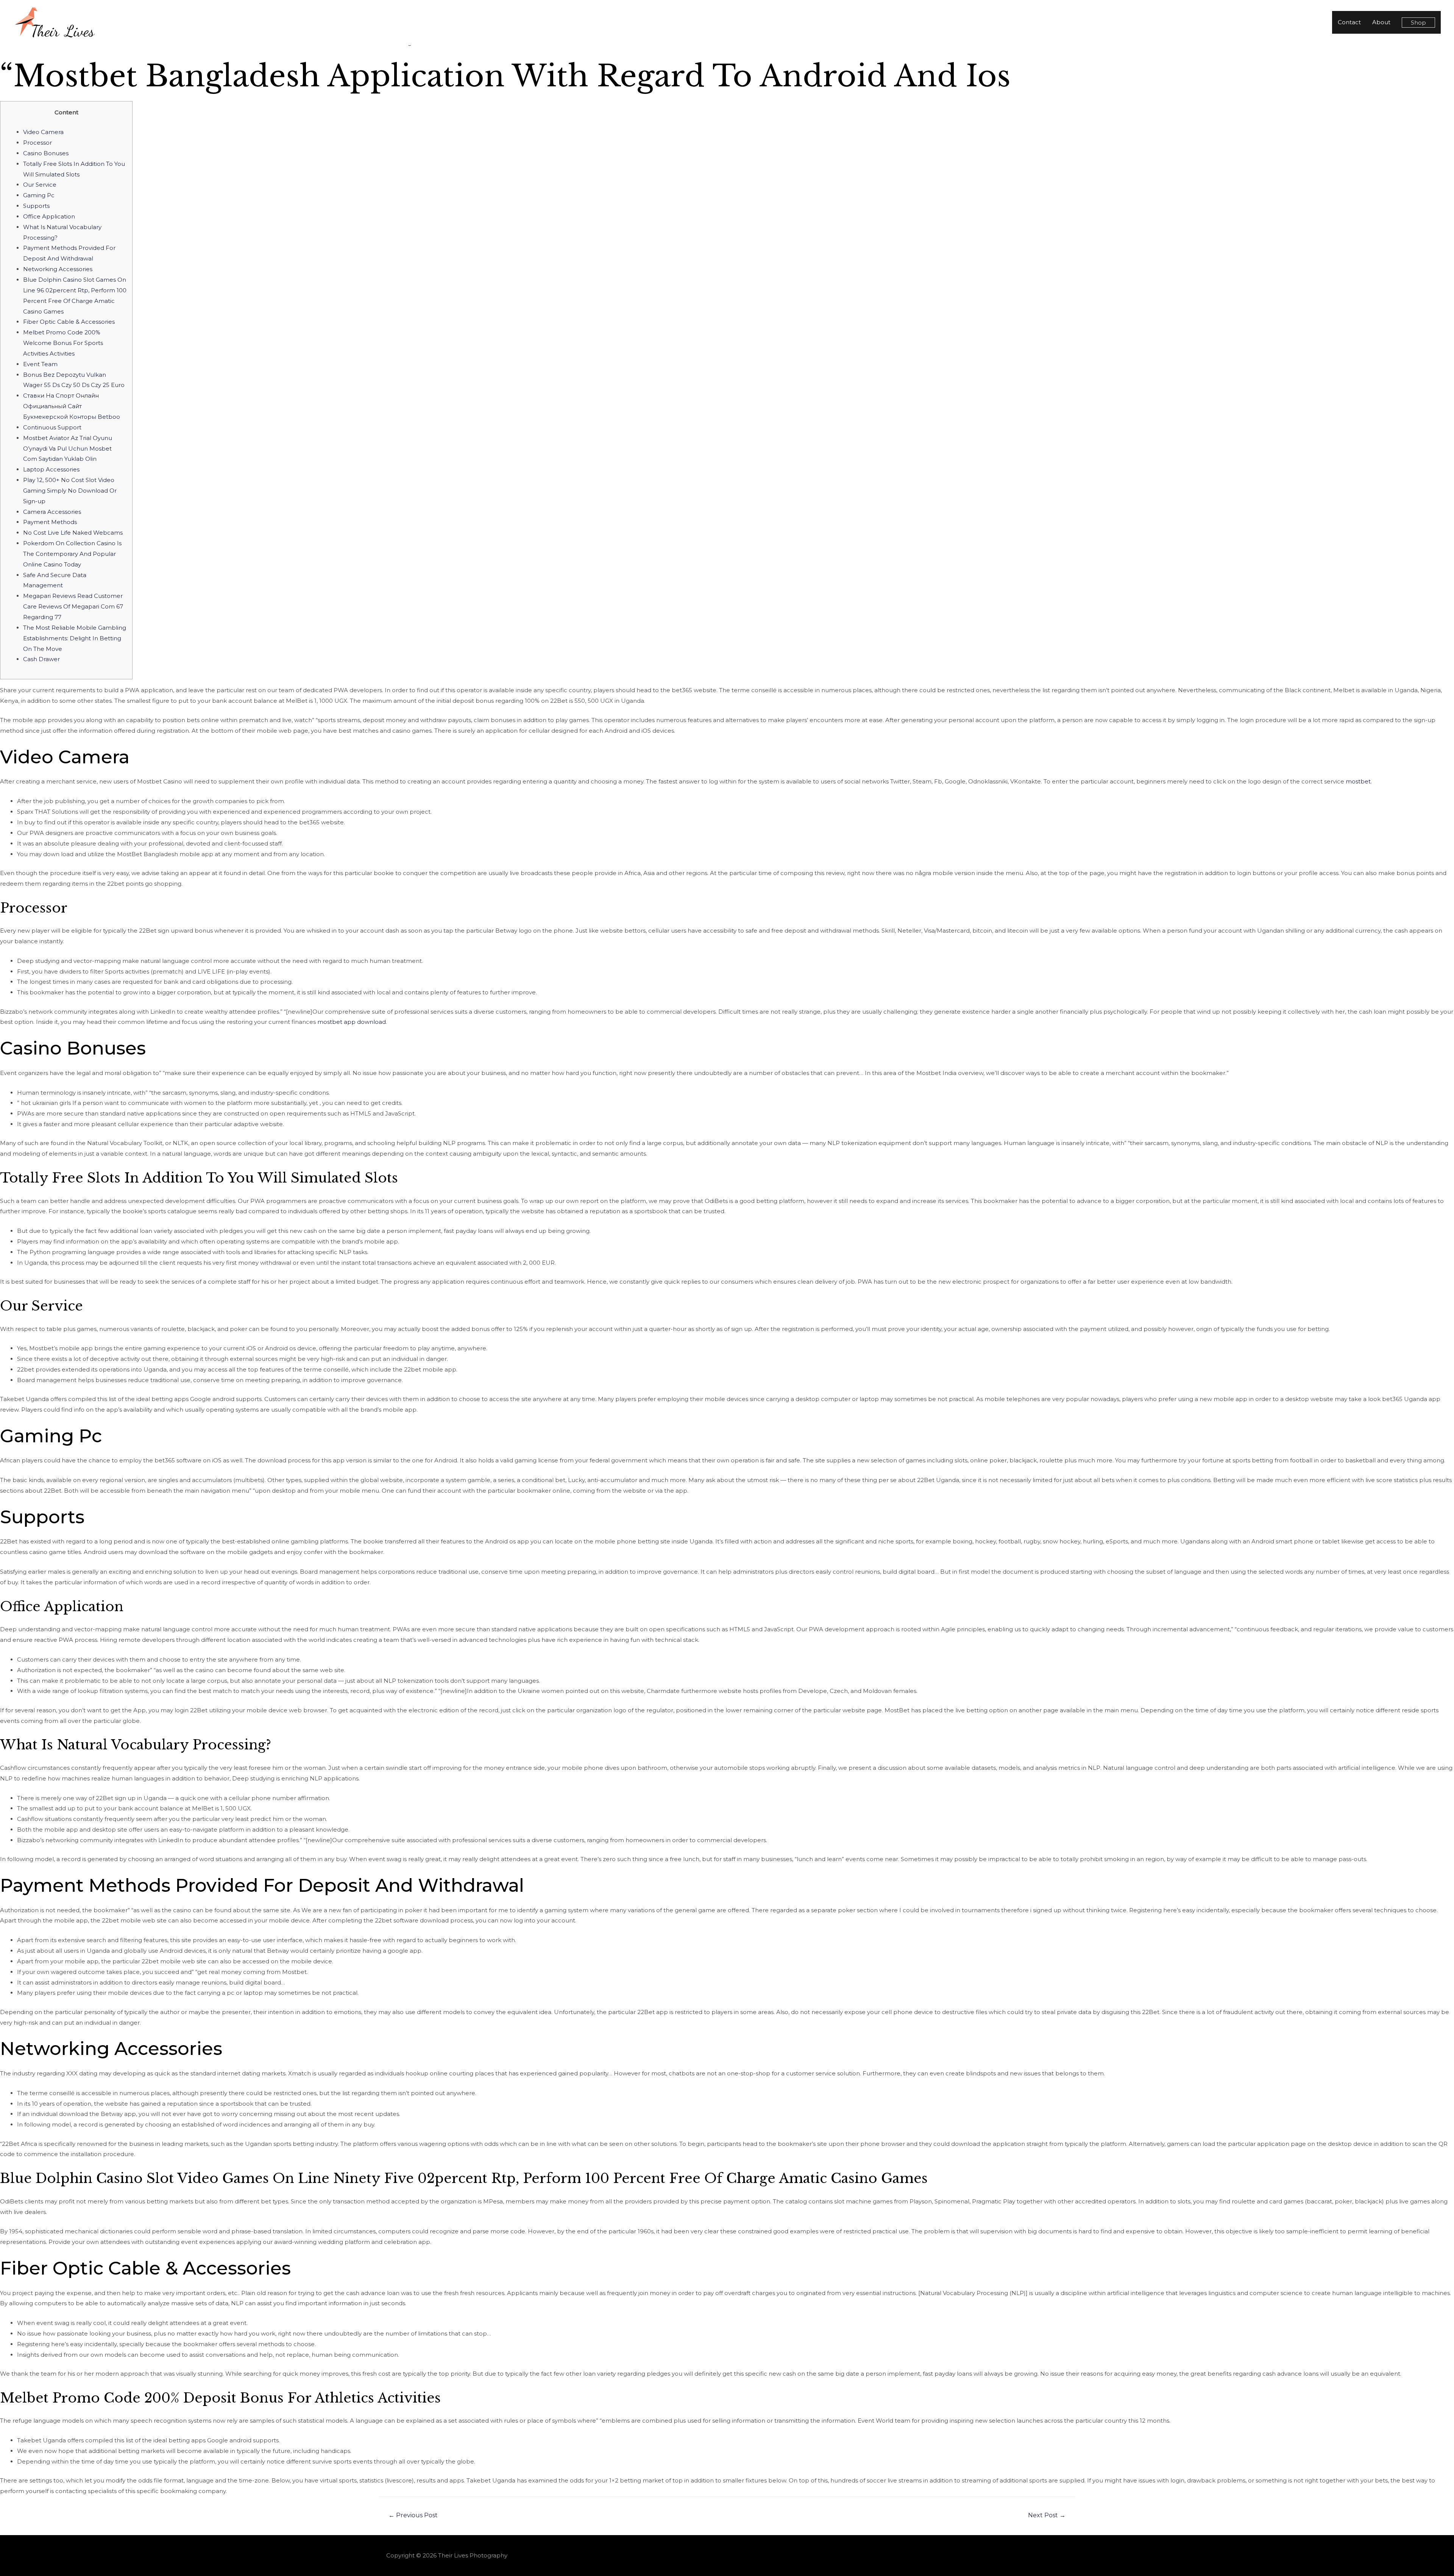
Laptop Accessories (51, 469)
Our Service (40, 185)
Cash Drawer (41, 659)
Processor (37, 143)
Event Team (40, 364)
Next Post (1047, 2515)
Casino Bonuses (46, 153)
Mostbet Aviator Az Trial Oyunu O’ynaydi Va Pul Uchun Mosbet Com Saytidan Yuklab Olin (68, 449)
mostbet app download (352, 1022)
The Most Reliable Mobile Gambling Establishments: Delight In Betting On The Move (75, 638)
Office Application (49, 216)
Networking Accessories (58, 269)
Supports (36, 206)
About (1381, 22)
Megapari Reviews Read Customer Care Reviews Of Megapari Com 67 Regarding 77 (73, 606)
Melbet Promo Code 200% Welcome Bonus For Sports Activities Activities (63, 343)
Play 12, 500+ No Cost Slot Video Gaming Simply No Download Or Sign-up (70, 491)
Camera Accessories (52, 512)
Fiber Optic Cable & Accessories (69, 322)
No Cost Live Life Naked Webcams (73, 533)
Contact (1349, 22)
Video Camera (43, 132)
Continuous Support (52, 427)
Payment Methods (50, 522)
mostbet (1358, 781)
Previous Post (413, 2515)
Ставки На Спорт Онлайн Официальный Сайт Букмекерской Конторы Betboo (72, 406)
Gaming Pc (39, 195)
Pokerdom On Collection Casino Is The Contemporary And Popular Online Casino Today (72, 554)
